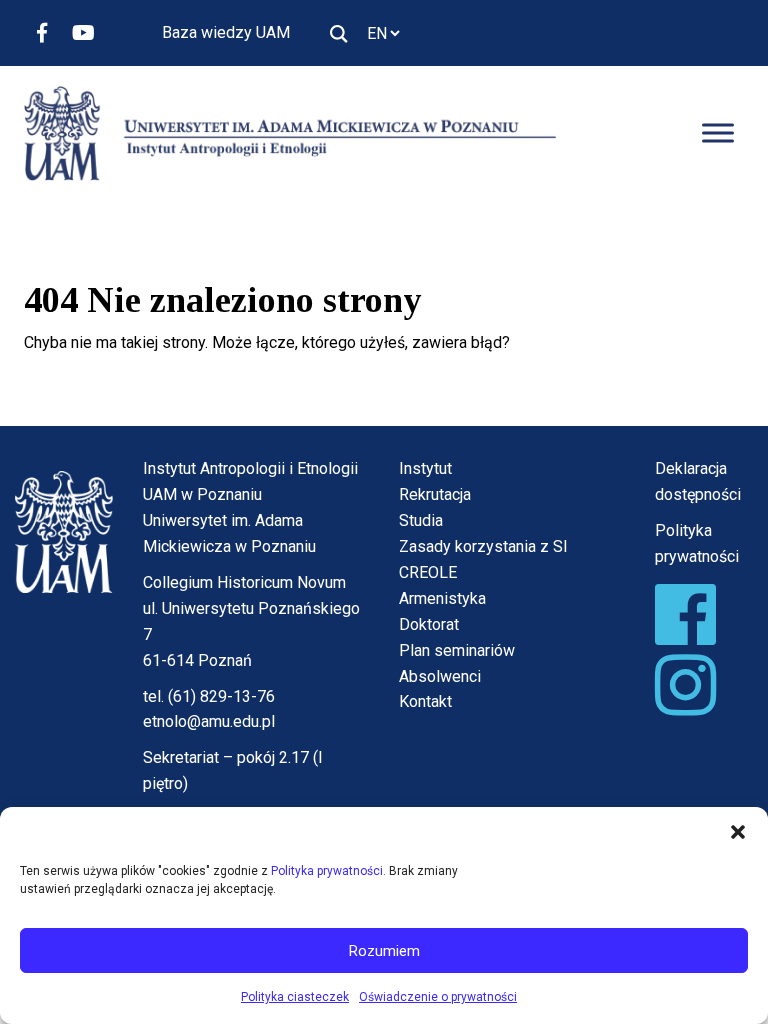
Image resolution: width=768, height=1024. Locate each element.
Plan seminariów (457, 650)
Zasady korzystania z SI (483, 546)
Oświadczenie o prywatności (438, 997)
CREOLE (428, 572)
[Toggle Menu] (718, 133)
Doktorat (429, 624)
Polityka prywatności (327, 871)
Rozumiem (384, 951)
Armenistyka (442, 598)
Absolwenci (440, 676)
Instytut (425, 468)
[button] (738, 832)
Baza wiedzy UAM (226, 32)
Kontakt (425, 701)
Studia (421, 520)
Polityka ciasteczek (295, 997)
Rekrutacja (435, 494)
